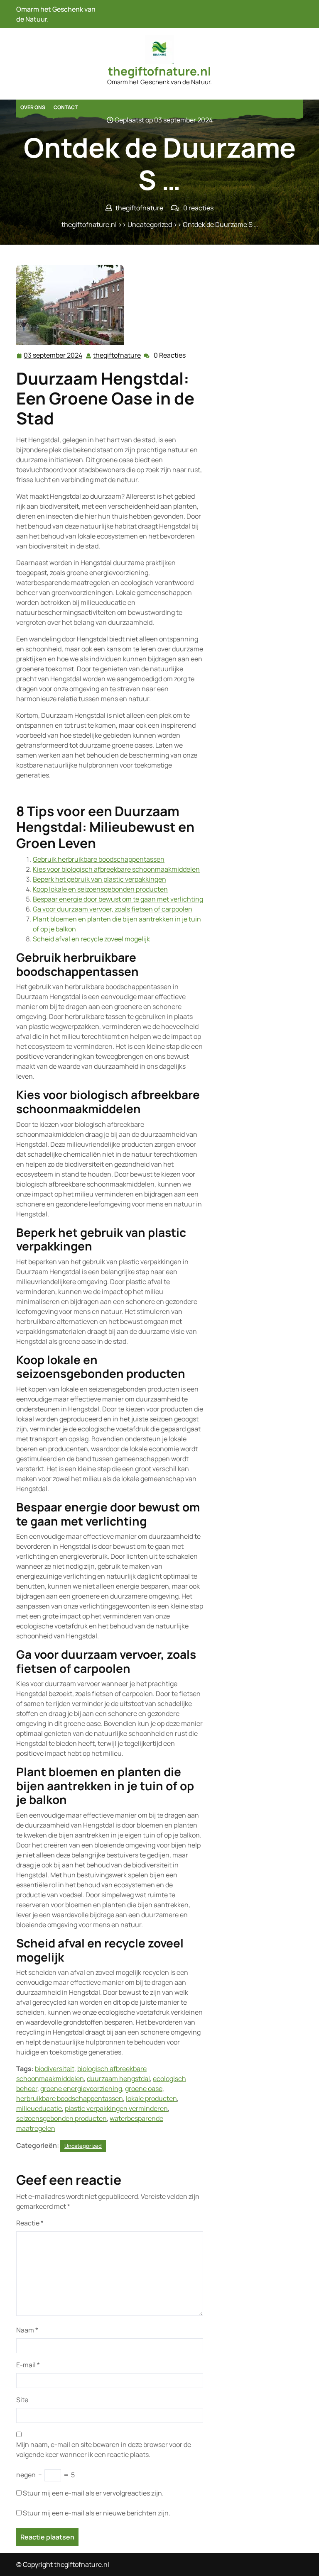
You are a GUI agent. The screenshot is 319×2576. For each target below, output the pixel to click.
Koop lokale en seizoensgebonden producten (100, 889)
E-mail (28, 2365)
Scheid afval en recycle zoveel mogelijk (91, 939)
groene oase (144, 2089)
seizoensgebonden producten (61, 2118)
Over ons (33, 107)
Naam (27, 2330)
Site (22, 2400)
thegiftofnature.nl (159, 71)
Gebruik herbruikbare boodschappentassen (99, 859)
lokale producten (151, 2098)
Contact (66, 107)
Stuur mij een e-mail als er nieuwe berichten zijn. (97, 2513)
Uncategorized (150, 224)
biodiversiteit (55, 2069)
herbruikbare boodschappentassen (70, 2098)
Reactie (30, 2223)
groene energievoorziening (81, 2089)
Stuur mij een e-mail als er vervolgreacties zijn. (93, 2493)
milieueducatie (39, 2108)
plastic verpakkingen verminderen (116, 2108)
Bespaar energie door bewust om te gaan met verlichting (118, 899)
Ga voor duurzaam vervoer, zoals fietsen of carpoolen (113, 909)
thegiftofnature (117, 355)
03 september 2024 (53, 356)
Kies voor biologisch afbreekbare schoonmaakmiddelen (116, 869)
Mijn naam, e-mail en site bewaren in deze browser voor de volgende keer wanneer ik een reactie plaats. (104, 2449)
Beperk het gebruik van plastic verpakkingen (99, 879)
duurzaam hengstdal (118, 2079)
